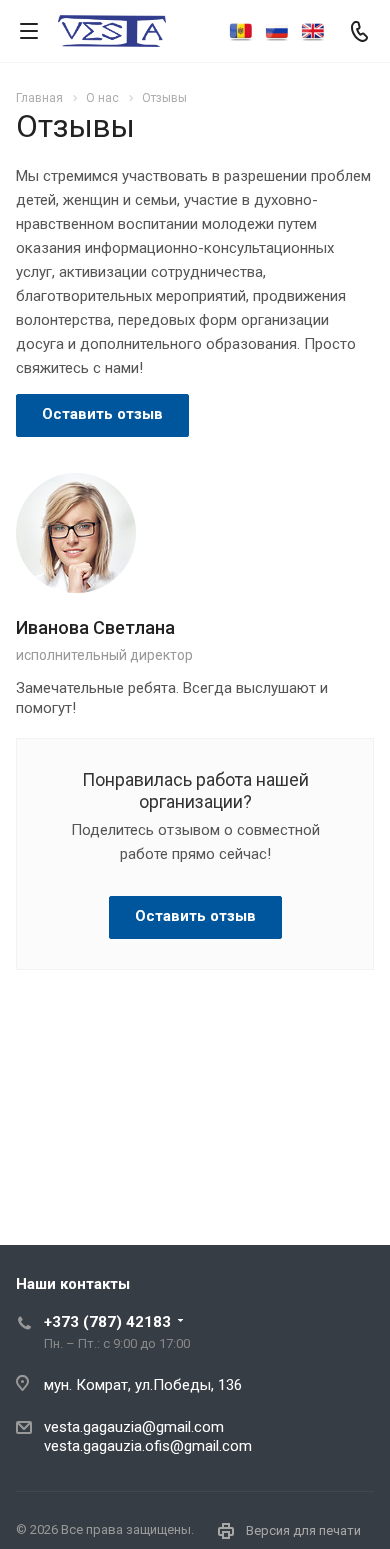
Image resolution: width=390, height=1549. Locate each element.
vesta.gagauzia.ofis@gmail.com (148, 1446)
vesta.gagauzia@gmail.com (134, 1427)
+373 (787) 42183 (107, 1322)
